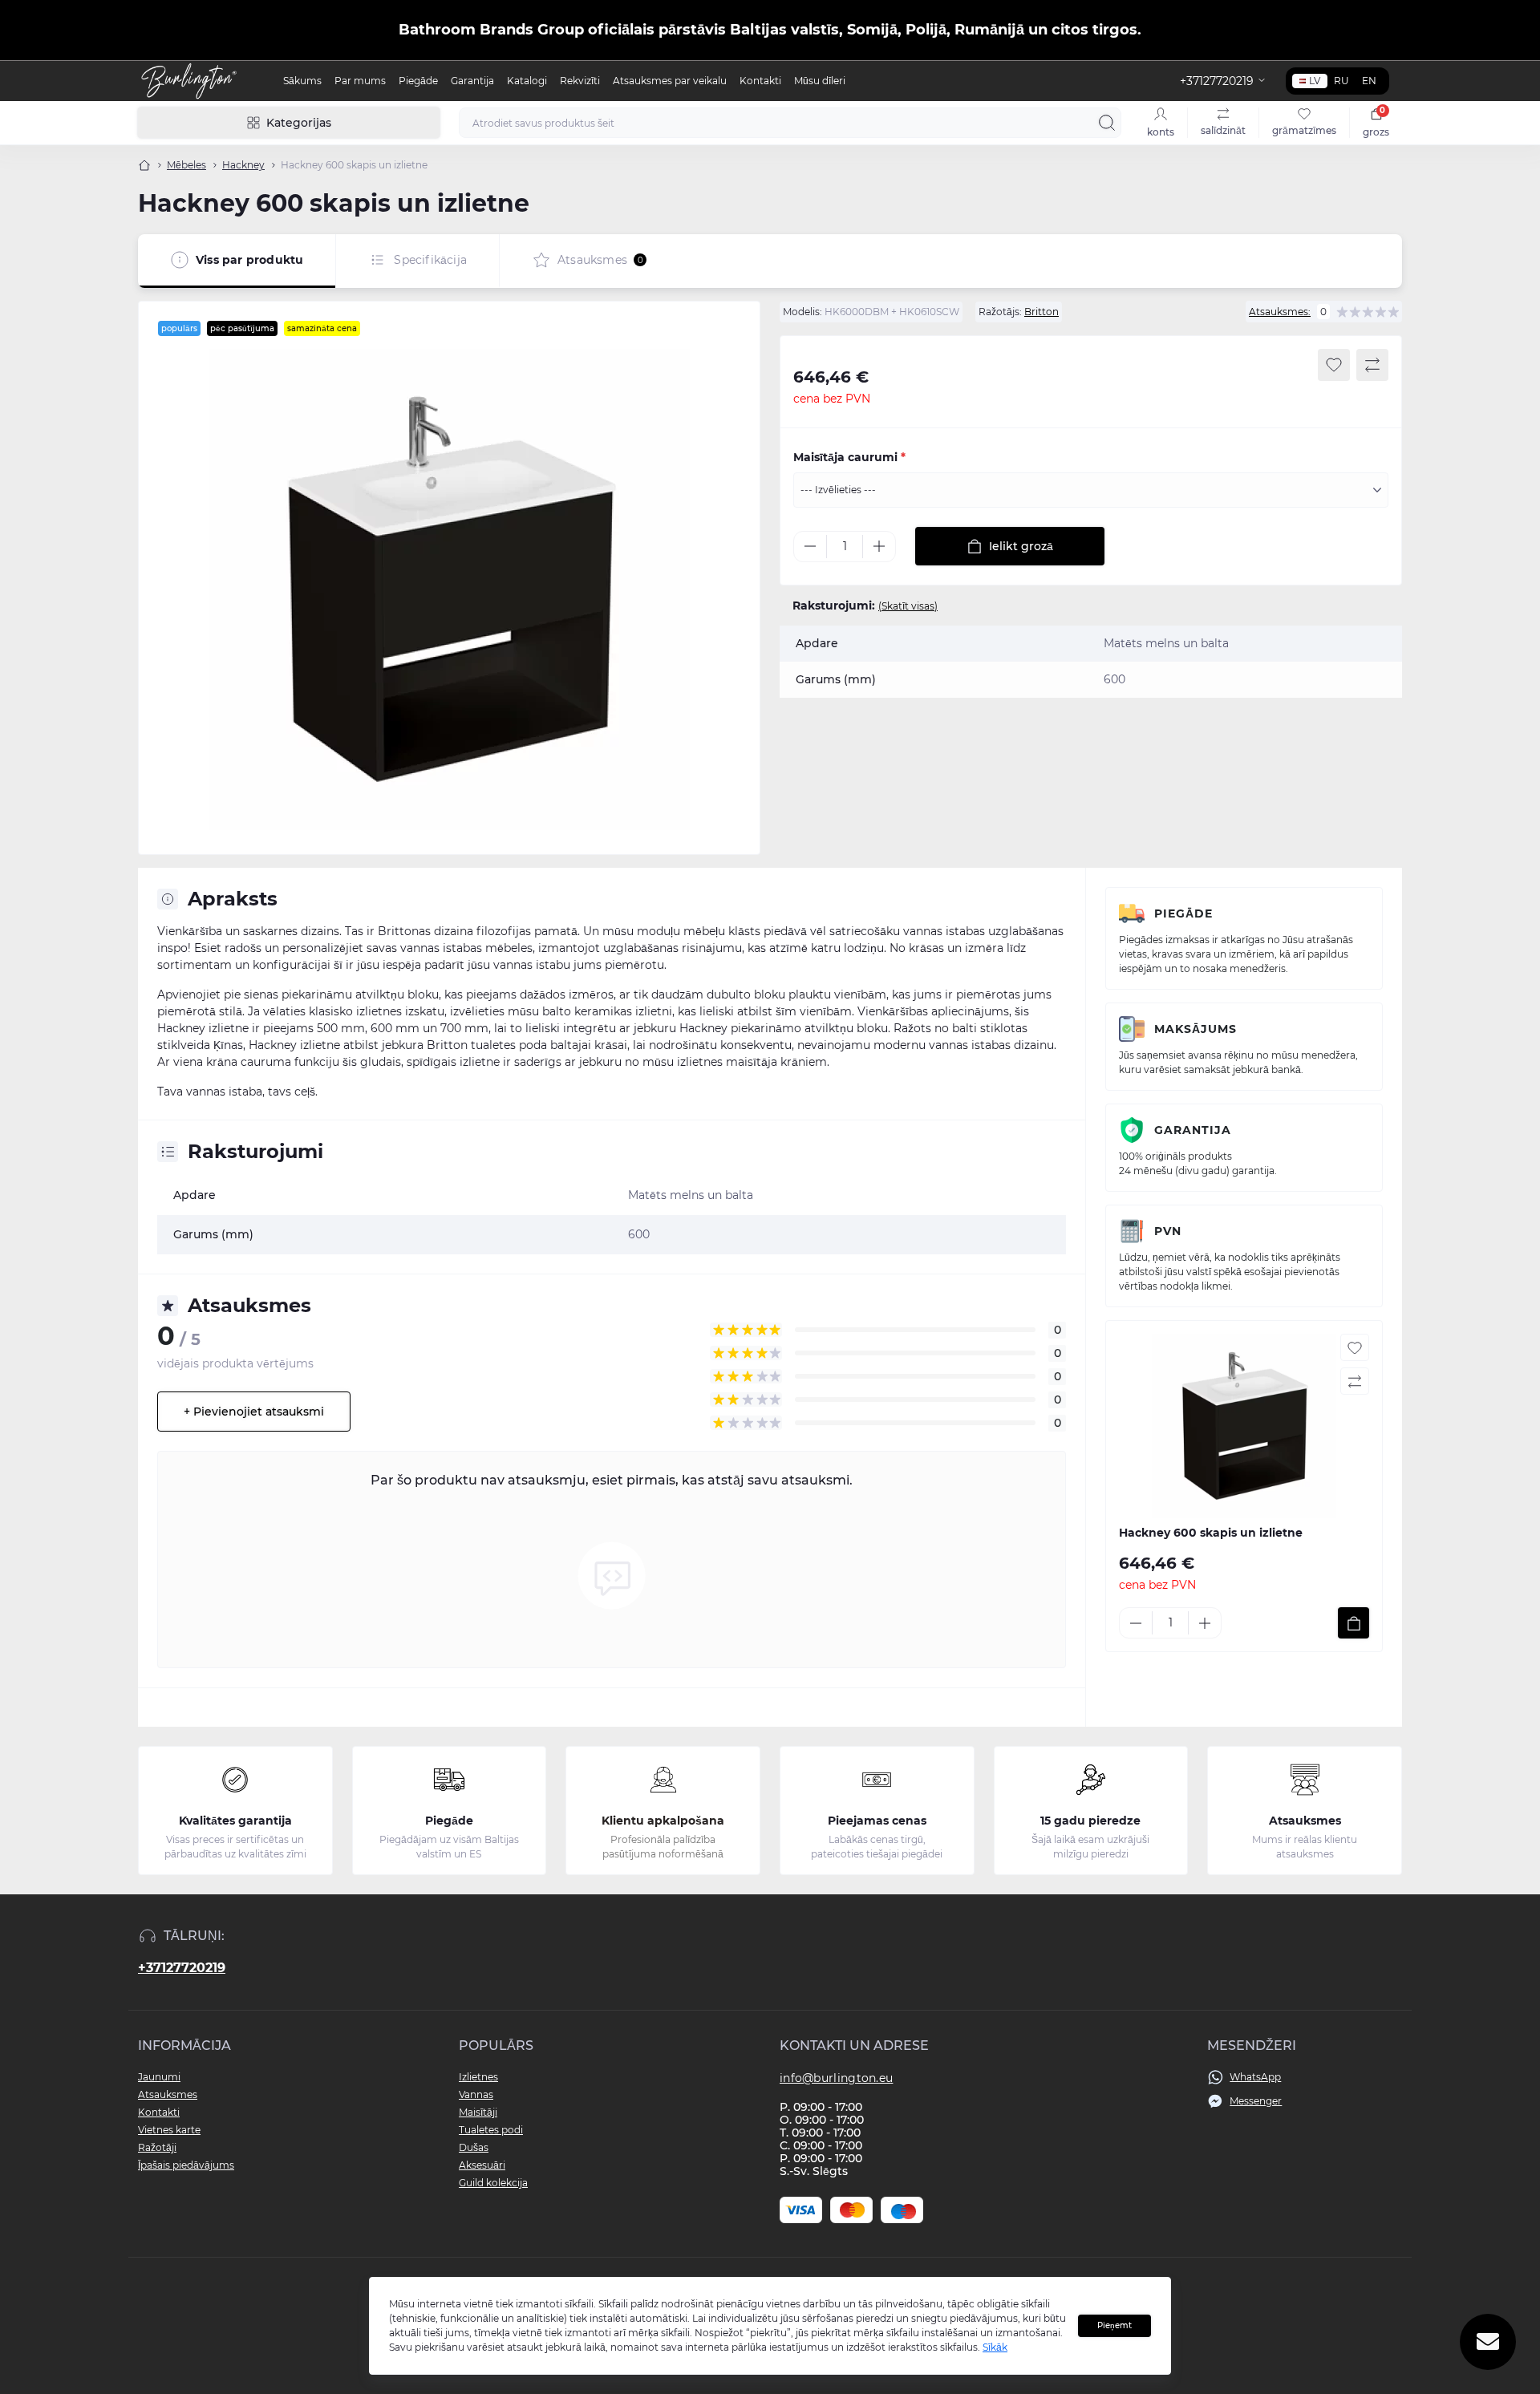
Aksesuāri (482, 2165)
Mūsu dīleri (820, 81)
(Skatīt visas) (908, 606)
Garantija (472, 81)
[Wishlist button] (1334, 365)
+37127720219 (182, 1968)
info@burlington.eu (836, 2078)
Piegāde (418, 81)
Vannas (476, 2094)
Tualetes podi (491, 2130)
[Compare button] (1372, 365)
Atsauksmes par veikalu (670, 81)
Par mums (360, 81)
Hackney (243, 165)
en (1369, 81)
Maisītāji (478, 2112)
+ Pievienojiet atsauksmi (254, 1412)
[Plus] (879, 546)
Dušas (474, 2147)
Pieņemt (1114, 2325)
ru (1341, 81)
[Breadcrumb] (144, 165)
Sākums (302, 81)
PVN (1168, 1231)
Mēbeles (186, 165)
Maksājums (1196, 1029)
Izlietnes (478, 2077)
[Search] (1107, 123)
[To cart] (1354, 1623)
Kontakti (760, 81)
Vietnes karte (169, 2130)
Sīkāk (995, 2347)
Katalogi (527, 81)
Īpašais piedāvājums (186, 2165)
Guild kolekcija (493, 2183)
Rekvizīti (580, 81)
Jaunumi (159, 2077)
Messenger (1256, 2101)
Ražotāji (157, 2147)
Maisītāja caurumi (849, 457)
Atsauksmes (168, 2094)
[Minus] (810, 546)
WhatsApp (1255, 2077)
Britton (1042, 312)
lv (1315, 81)
